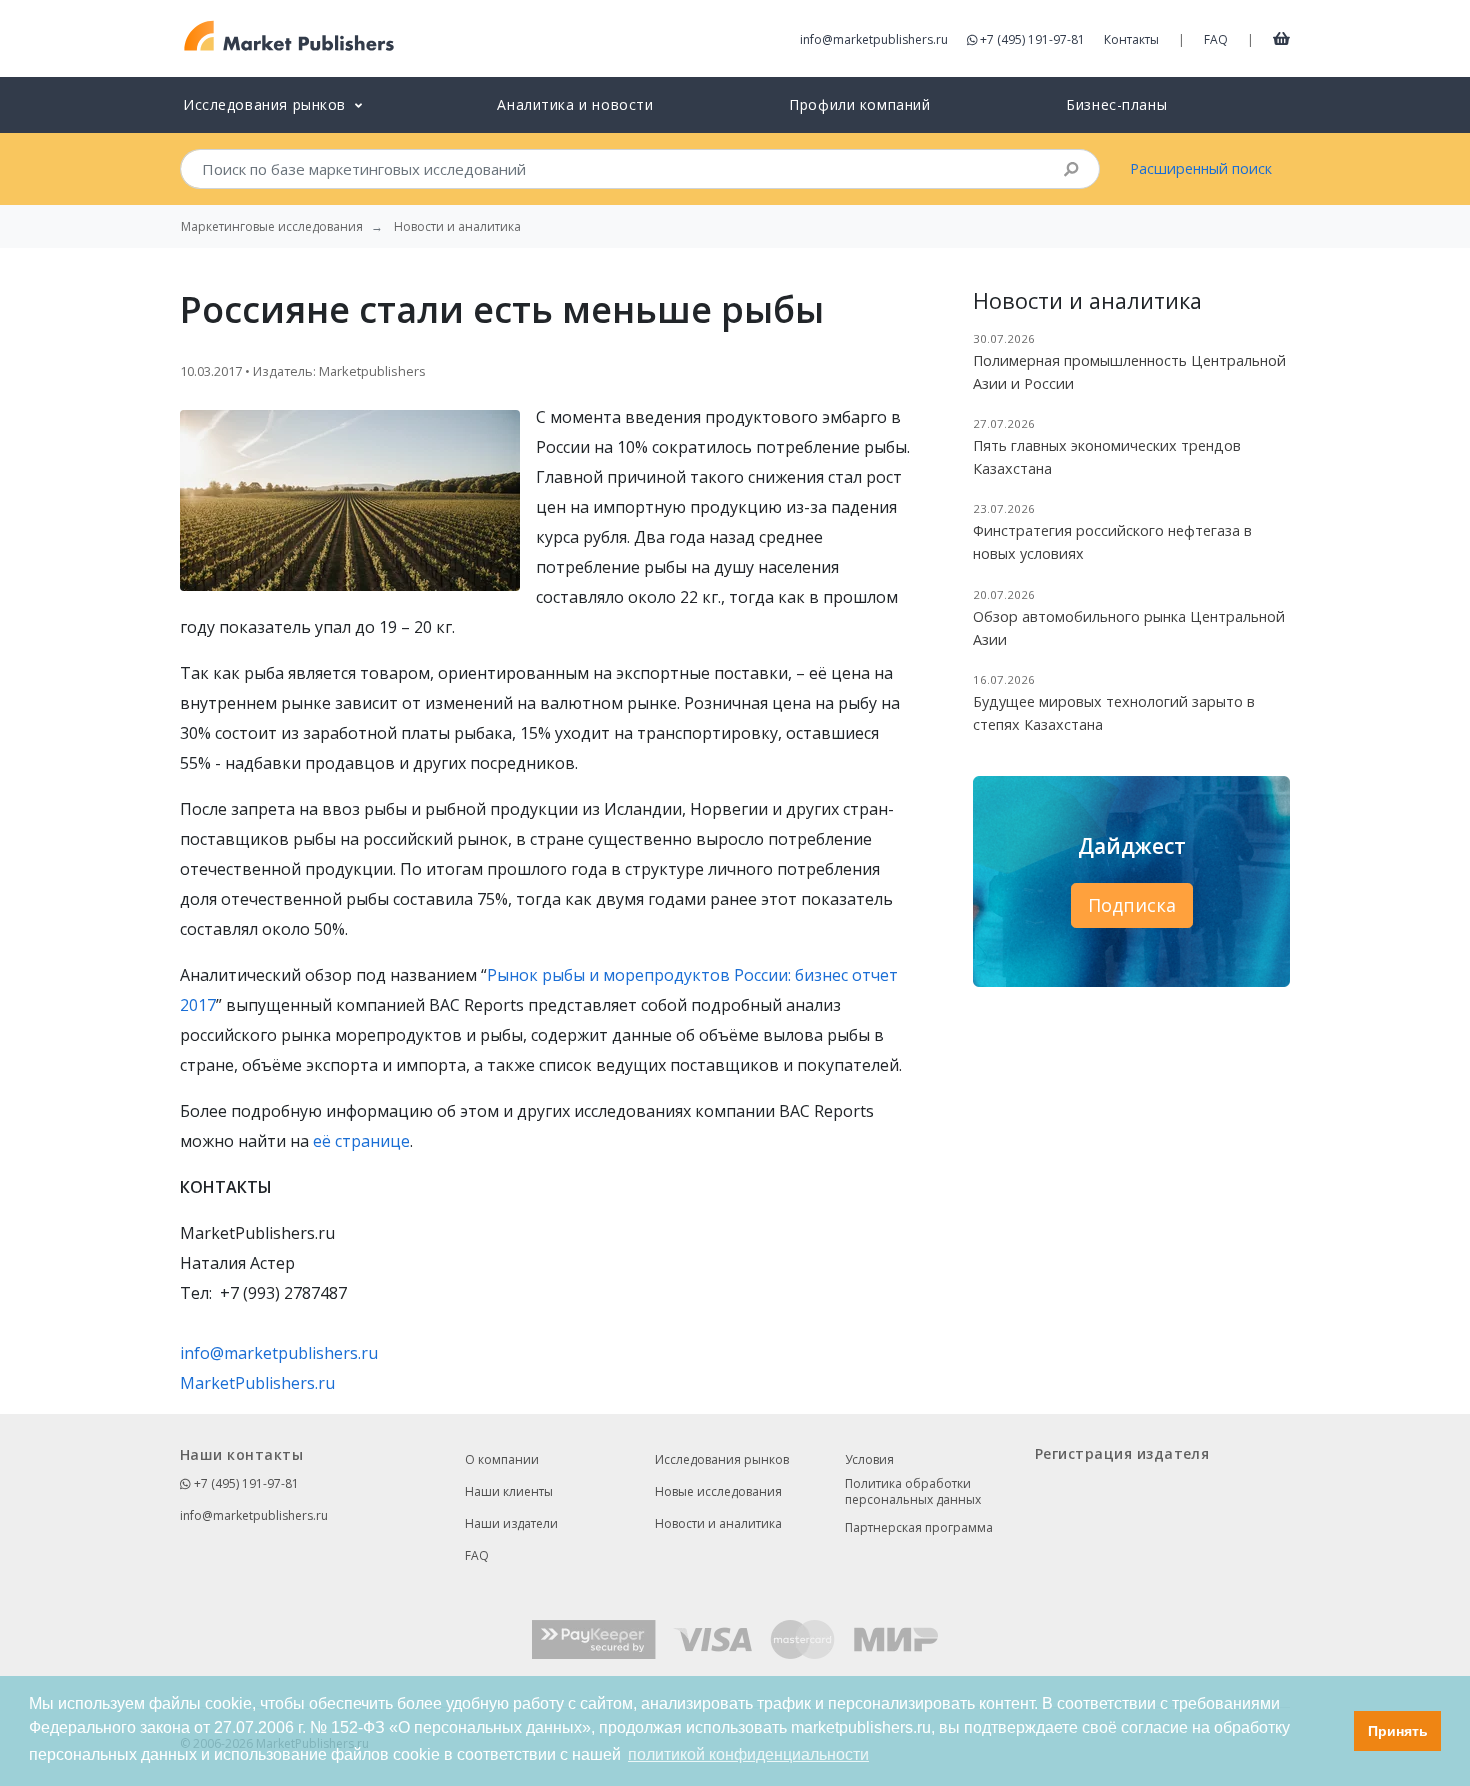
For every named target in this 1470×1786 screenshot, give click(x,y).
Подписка (1132, 905)
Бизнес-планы (1116, 104)
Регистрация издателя (1122, 1453)
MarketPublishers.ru (257, 1383)
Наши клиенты (509, 1491)
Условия (869, 1459)
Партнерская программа (919, 1527)
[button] (1333, 1731)
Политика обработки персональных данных (913, 1492)
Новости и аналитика (718, 1523)
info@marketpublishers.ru (874, 39)
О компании (502, 1459)
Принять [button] (1398, 1731)
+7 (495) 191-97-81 (1032, 39)
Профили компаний (859, 104)
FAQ (1216, 39)
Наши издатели (511, 1523)
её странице (361, 1141)
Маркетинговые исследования (272, 227)
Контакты (1131, 39)
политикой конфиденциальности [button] (748, 1754)
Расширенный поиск (1201, 168)
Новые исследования (718, 1491)
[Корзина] (1281, 38)
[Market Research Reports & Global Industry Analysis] (289, 36)
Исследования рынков (722, 1459)
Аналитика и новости (575, 104)
